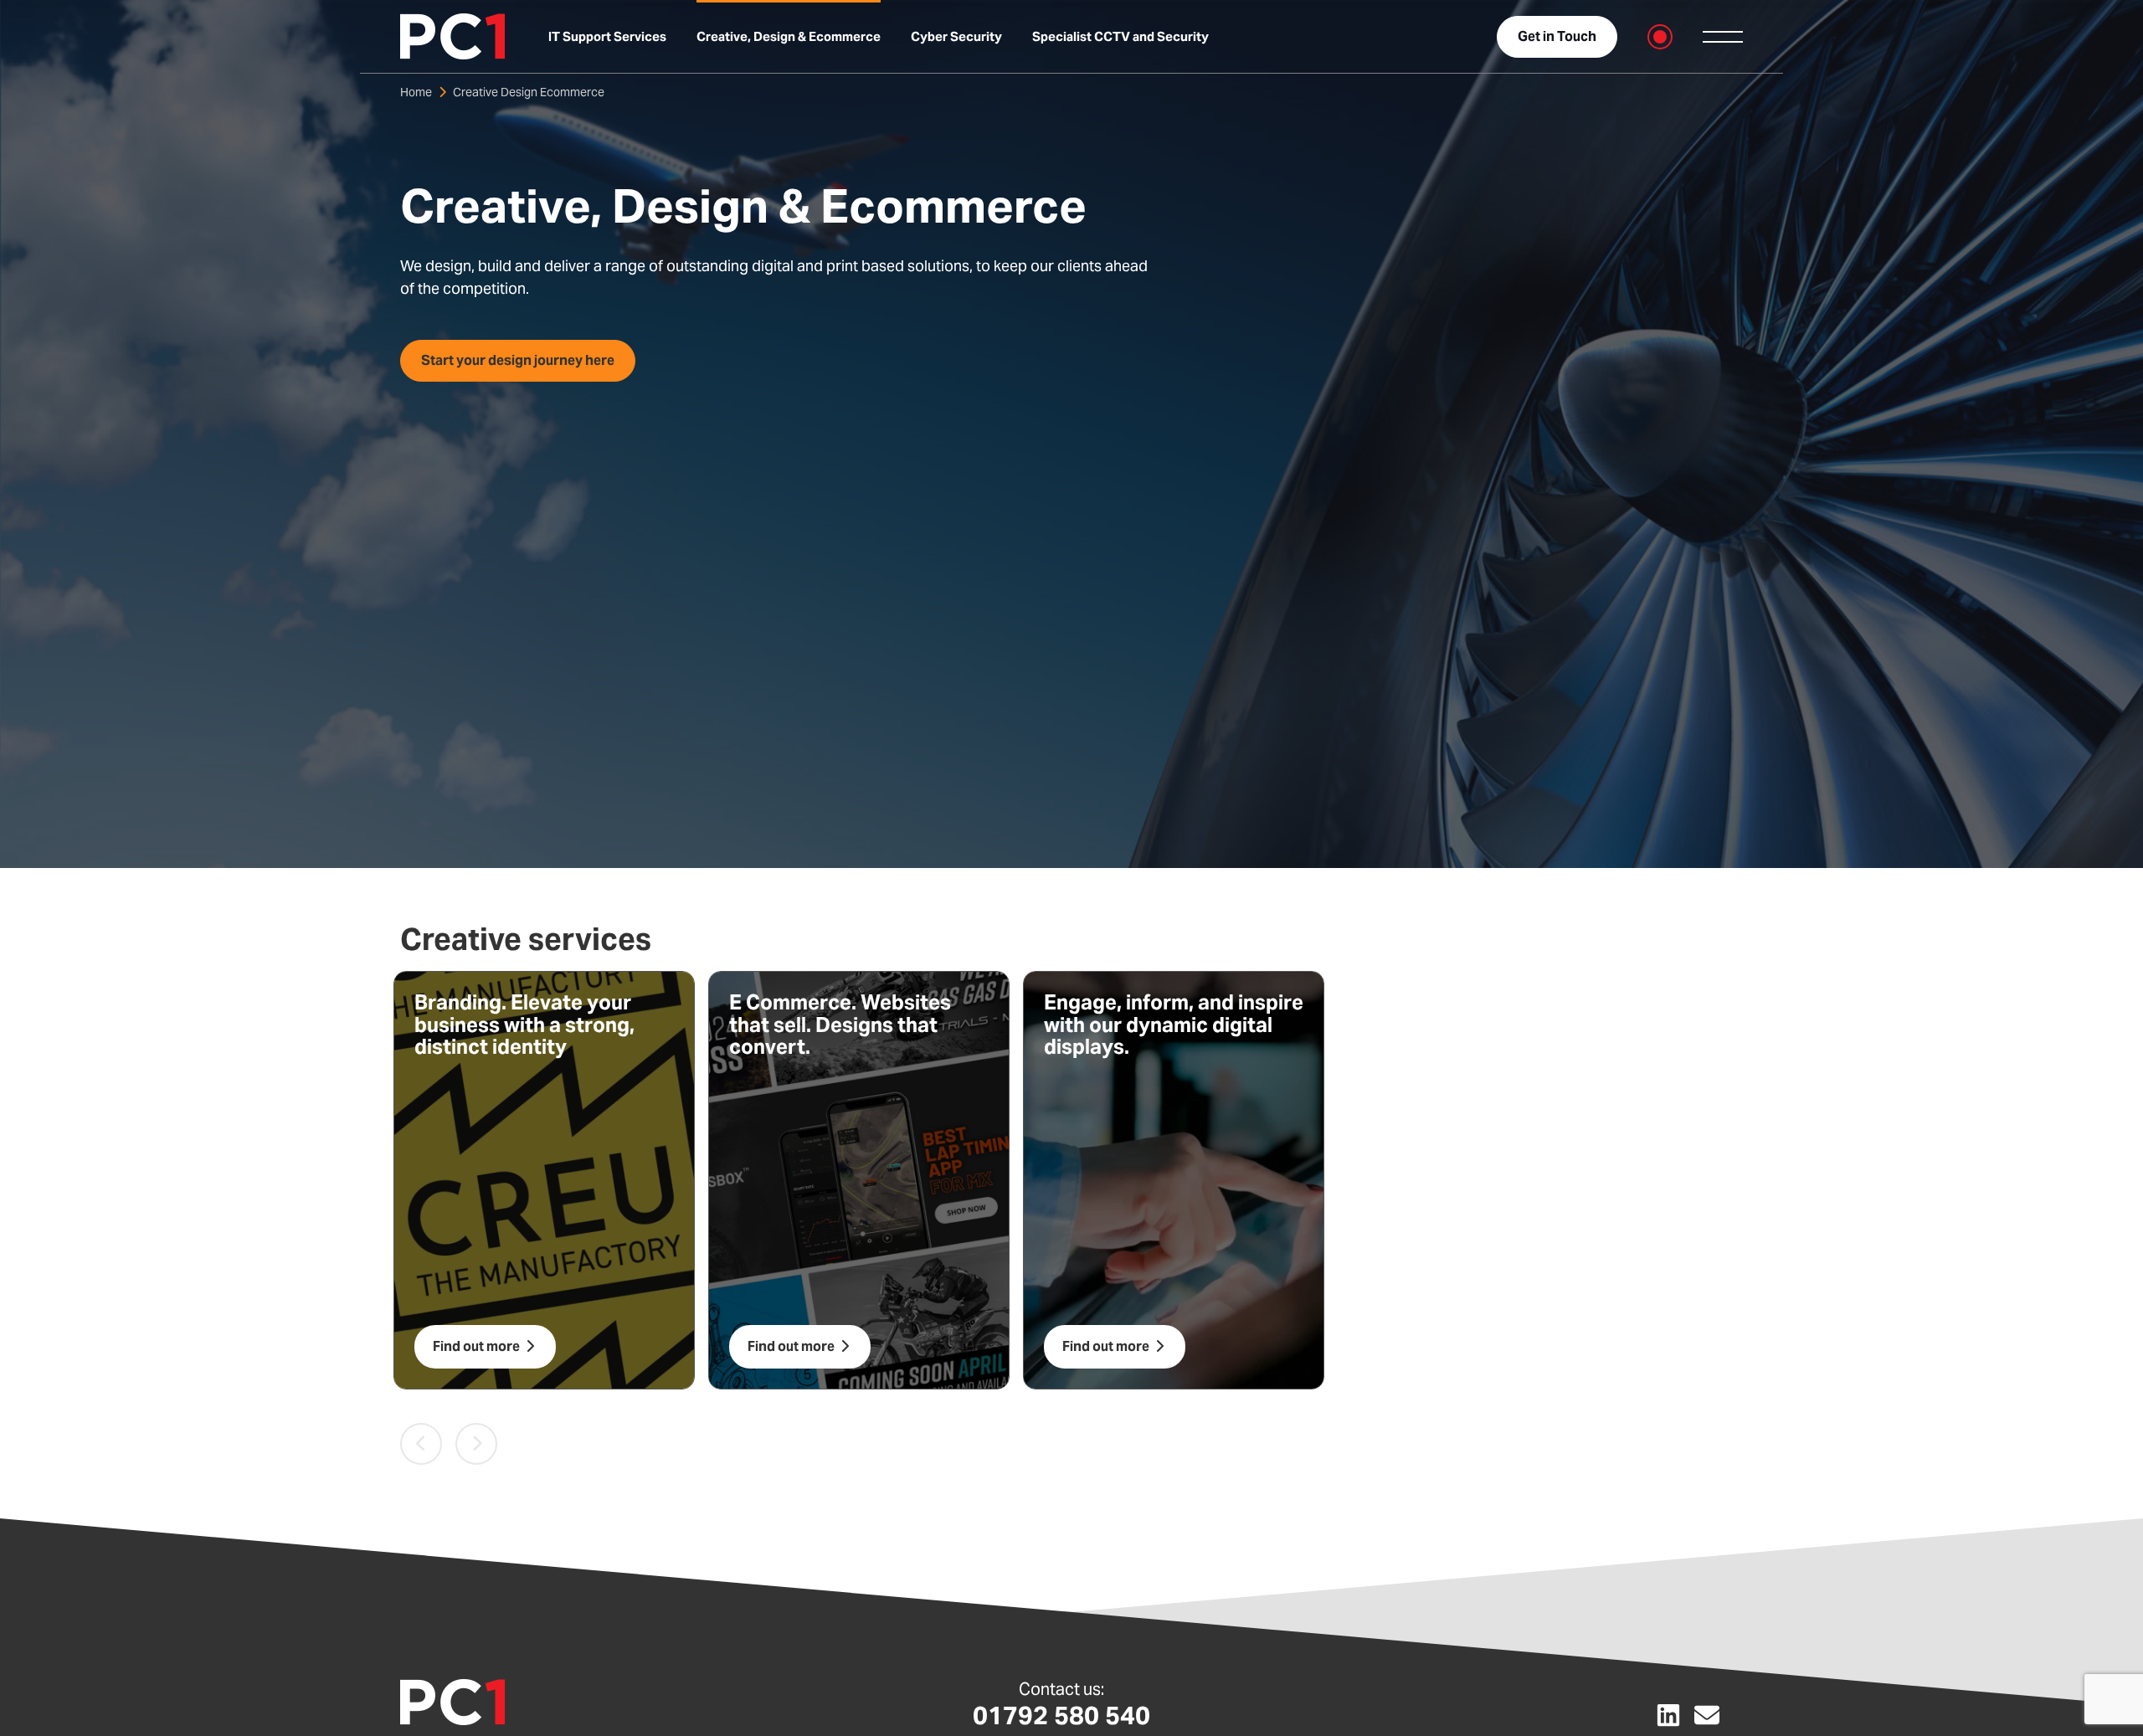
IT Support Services (607, 36)
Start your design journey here (518, 360)
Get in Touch (1557, 36)
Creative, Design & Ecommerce (789, 36)
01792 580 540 (1061, 1715)
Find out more (478, 1346)
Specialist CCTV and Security (1120, 36)
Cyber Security (956, 36)
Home (416, 92)
